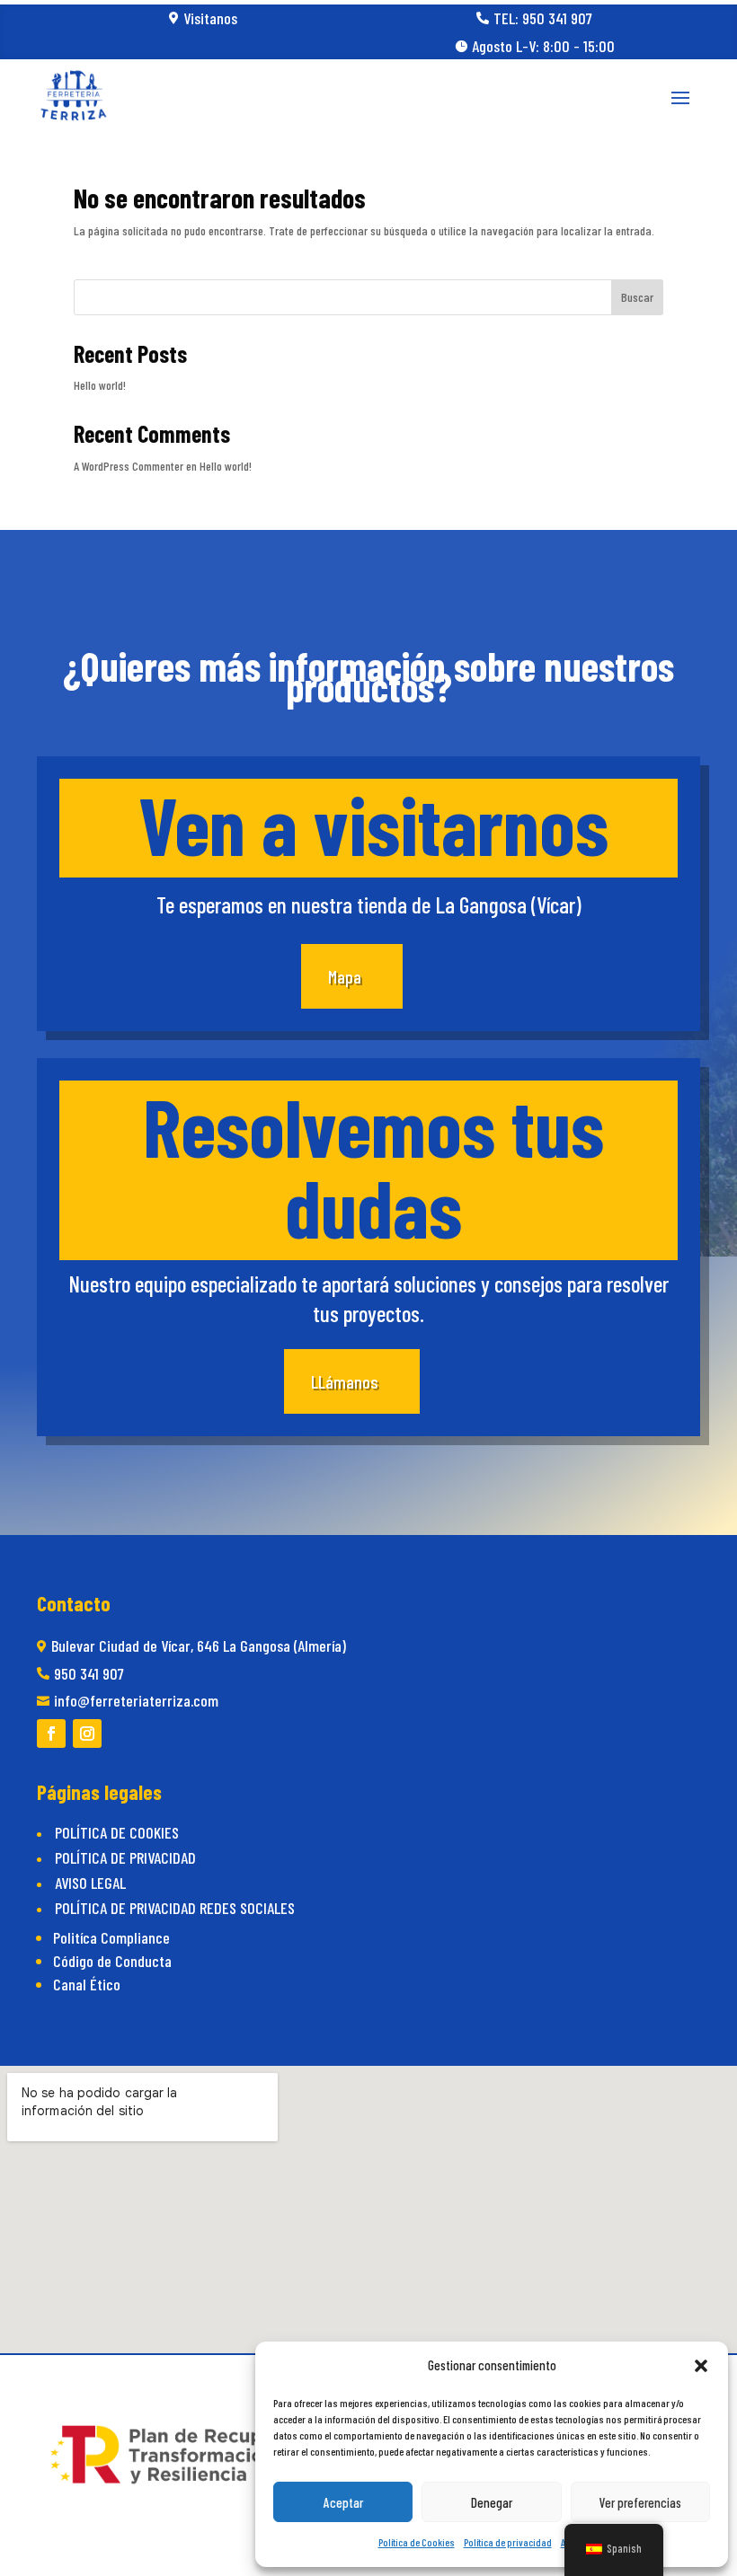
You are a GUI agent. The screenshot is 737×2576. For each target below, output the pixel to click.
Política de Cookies (417, 2542)
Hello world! (100, 385)
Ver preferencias (640, 2502)
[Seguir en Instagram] (87, 1734)
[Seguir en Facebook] (51, 1734)
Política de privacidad (508, 2542)
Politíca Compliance (111, 1937)
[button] (701, 2366)
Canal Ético (87, 1984)
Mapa (345, 976)
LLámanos (345, 1381)
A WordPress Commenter (129, 466)
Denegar (492, 2502)
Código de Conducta (112, 1961)
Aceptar (343, 2502)
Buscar (637, 297)
